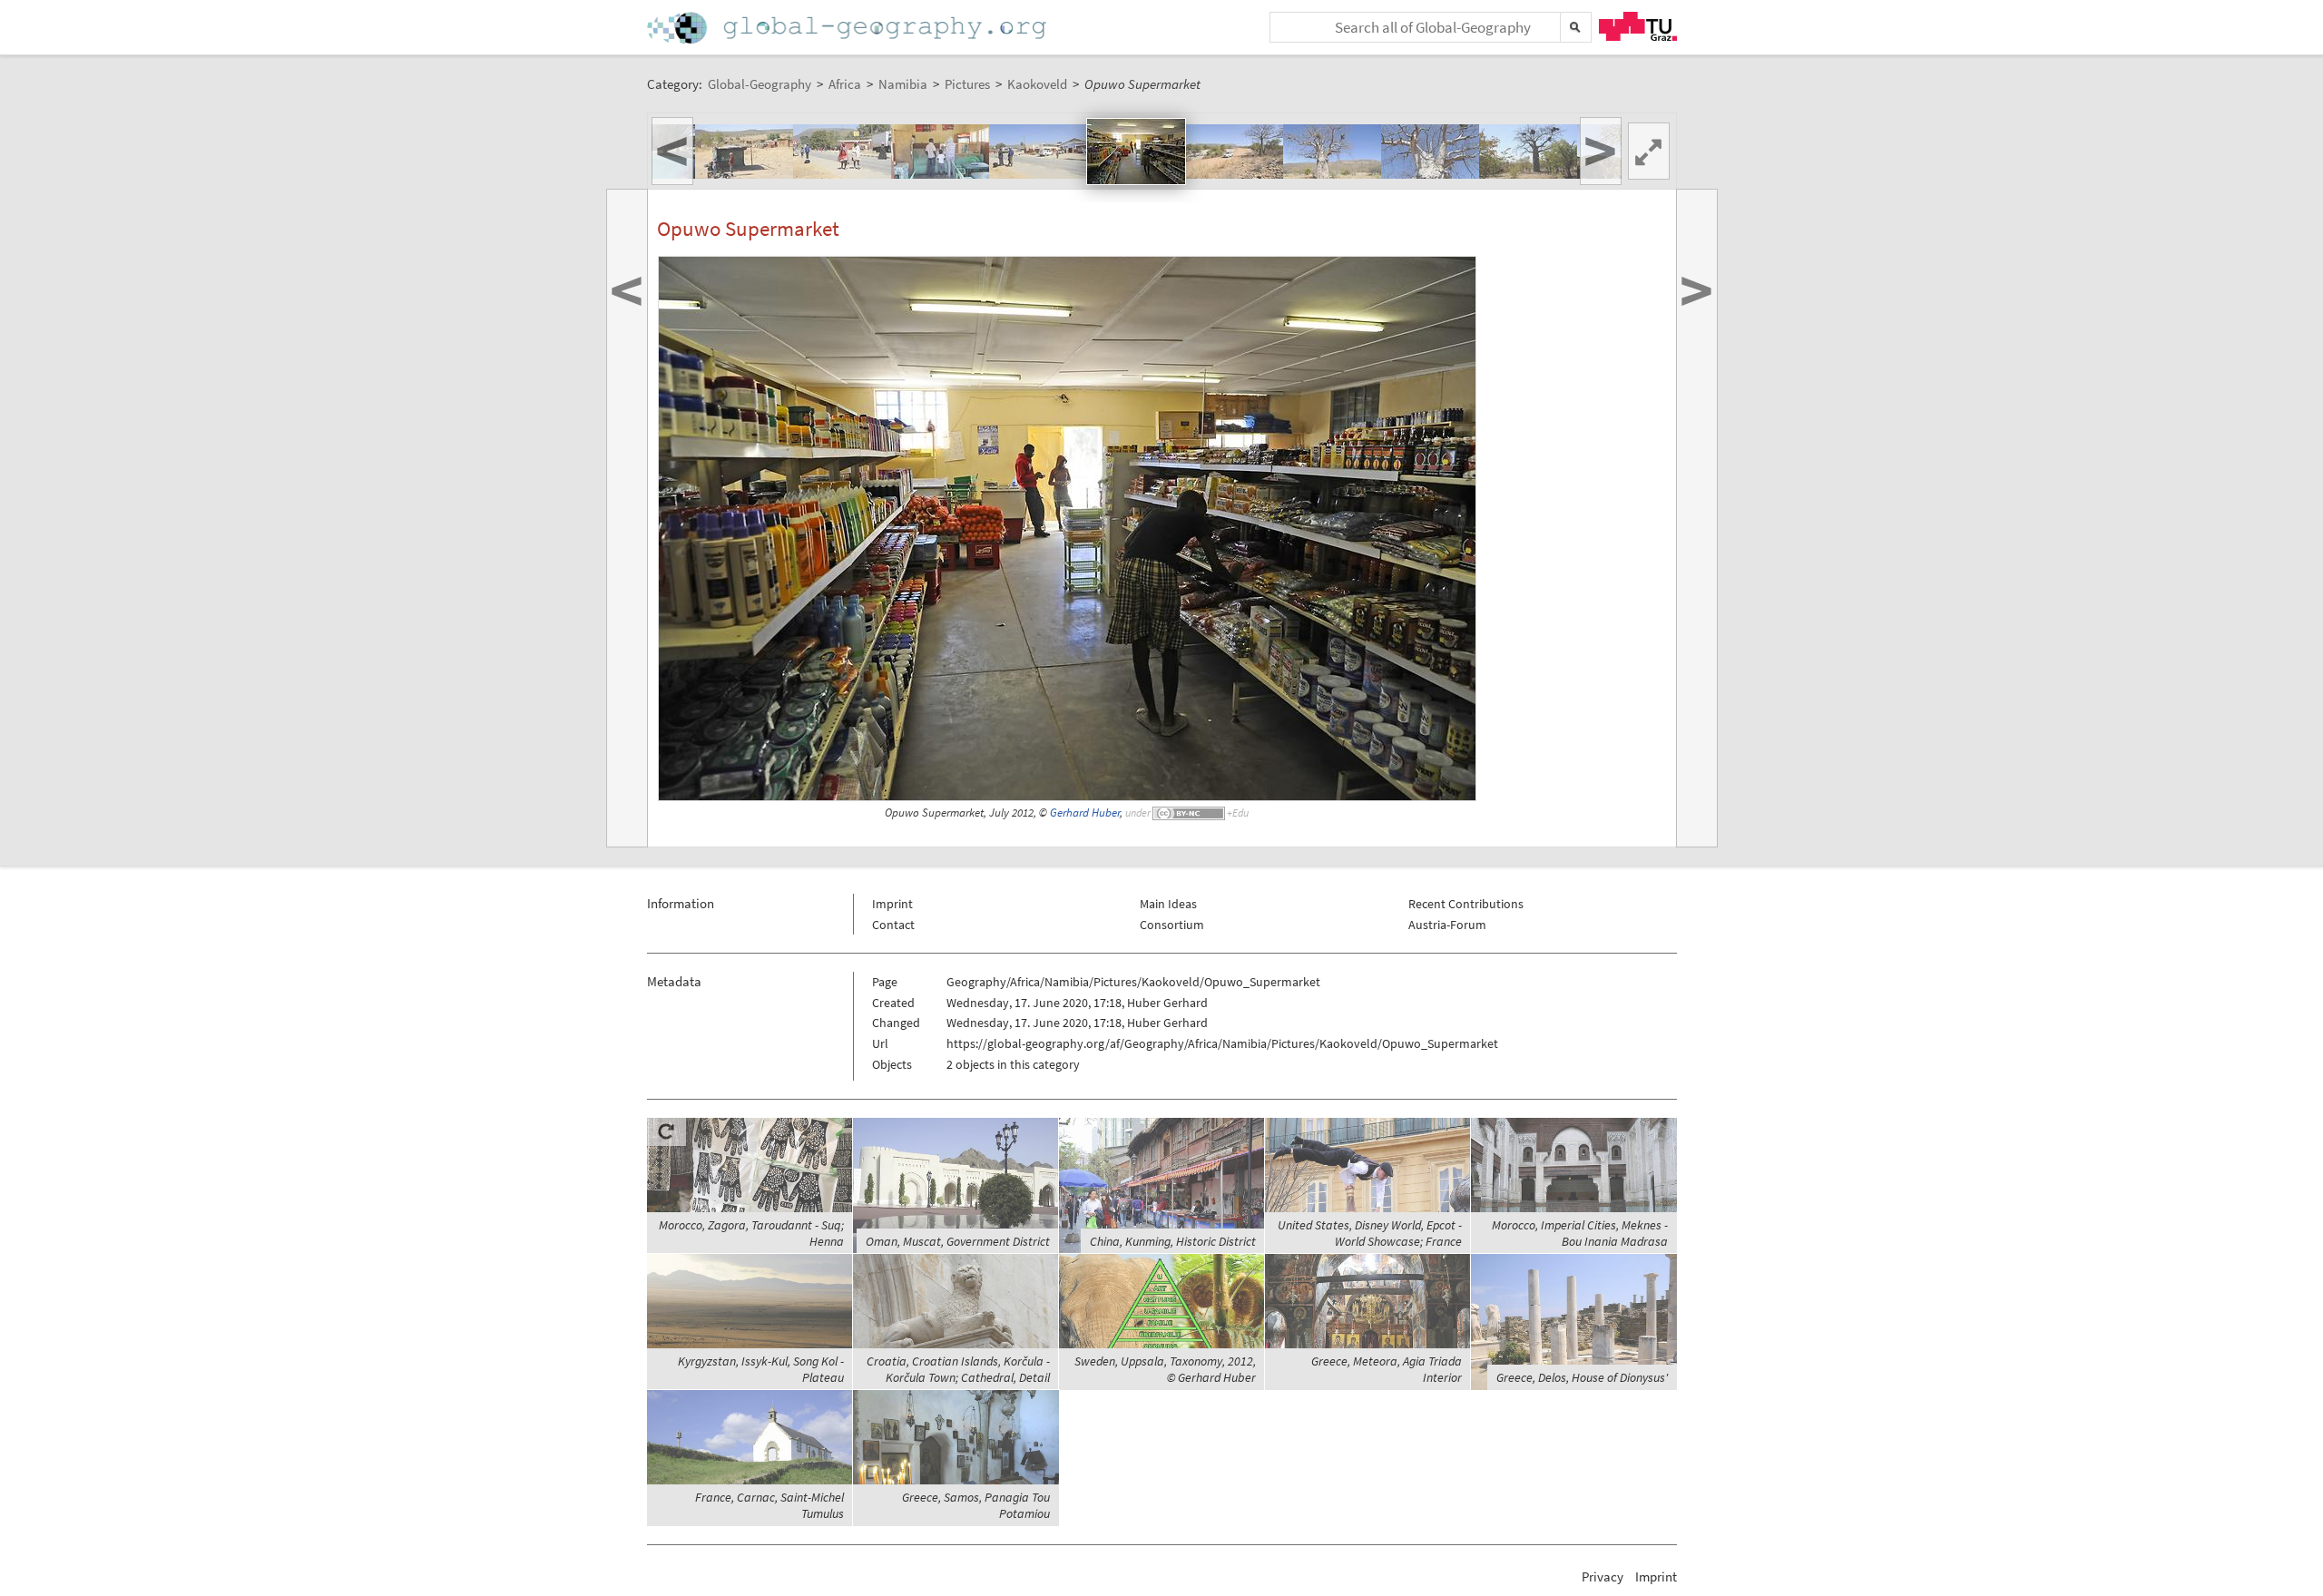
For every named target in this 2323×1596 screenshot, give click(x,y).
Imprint (892, 904)
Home (848, 28)
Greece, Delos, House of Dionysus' (1582, 1377)
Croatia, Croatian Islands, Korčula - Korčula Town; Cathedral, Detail (958, 1369)
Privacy (1603, 1576)
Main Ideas (1168, 904)
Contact (893, 925)
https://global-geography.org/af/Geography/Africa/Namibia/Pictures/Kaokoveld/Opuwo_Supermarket (1222, 1043)
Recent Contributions (1466, 904)
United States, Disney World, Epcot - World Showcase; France (1370, 1233)
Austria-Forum (1447, 925)
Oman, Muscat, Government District (958, 1241)
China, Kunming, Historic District (1173, 1241)
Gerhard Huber (1085, 813)
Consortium (1172, 925)
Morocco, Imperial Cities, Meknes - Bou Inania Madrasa (1580, 1233)
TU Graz (1638, 26)
